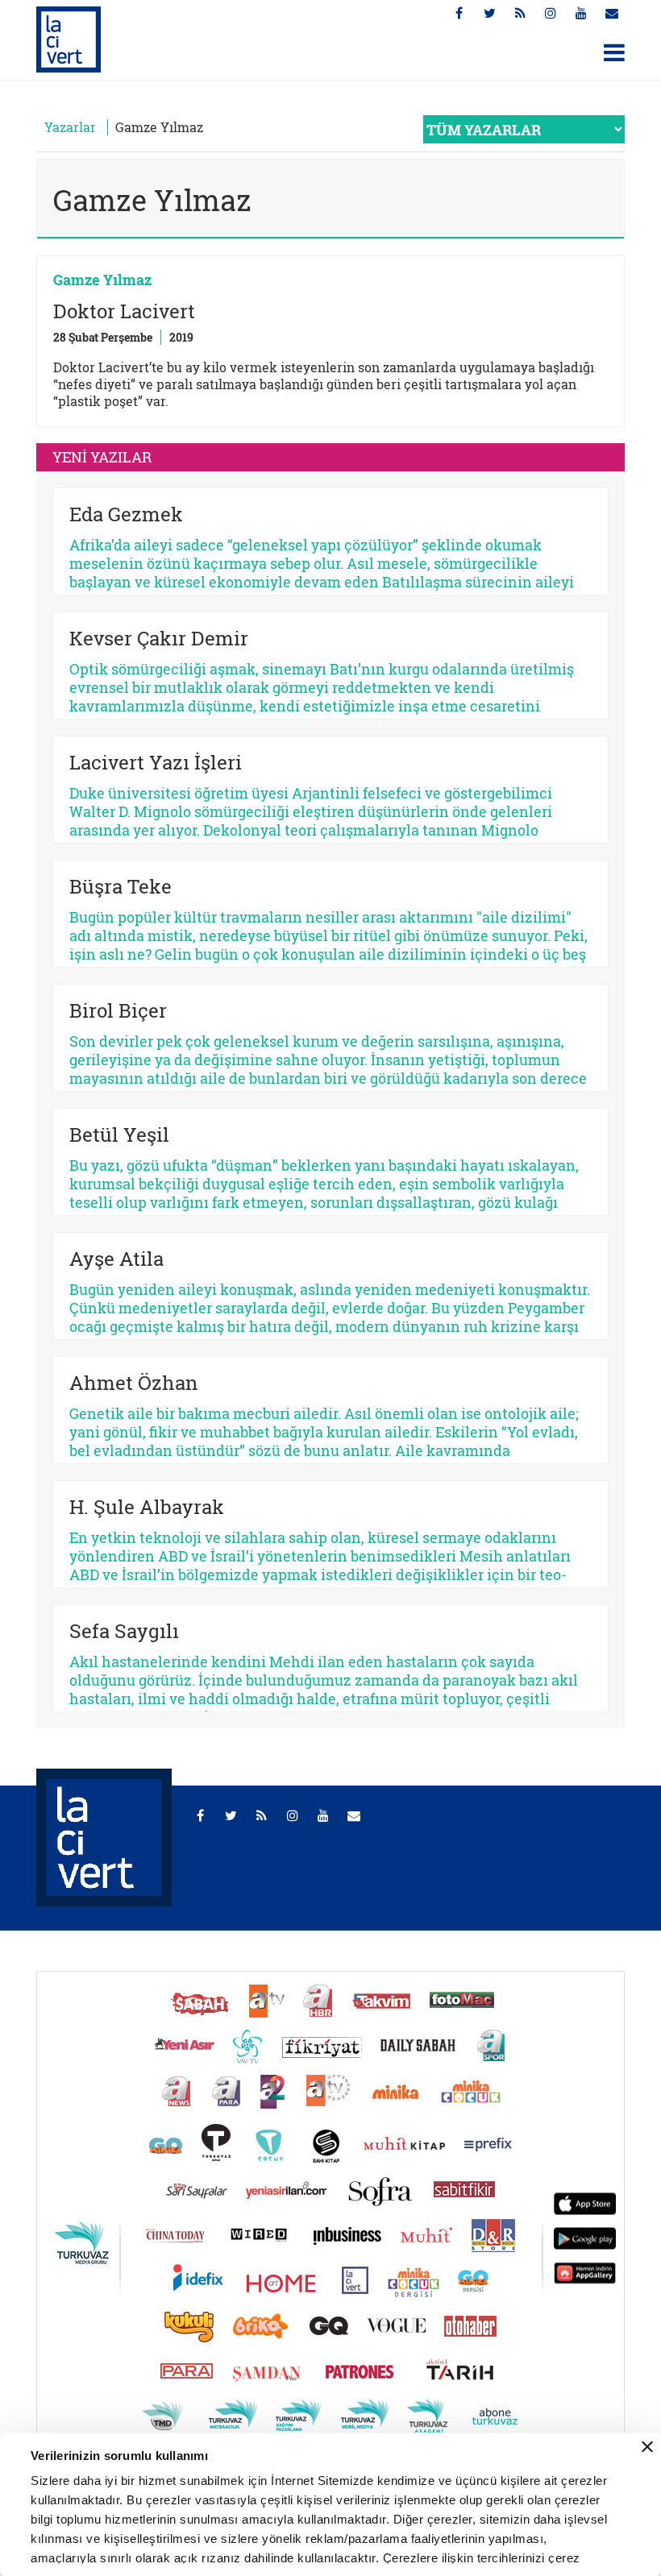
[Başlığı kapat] (647, 2447)
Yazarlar (70, 127)
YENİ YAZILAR (102, 457)
